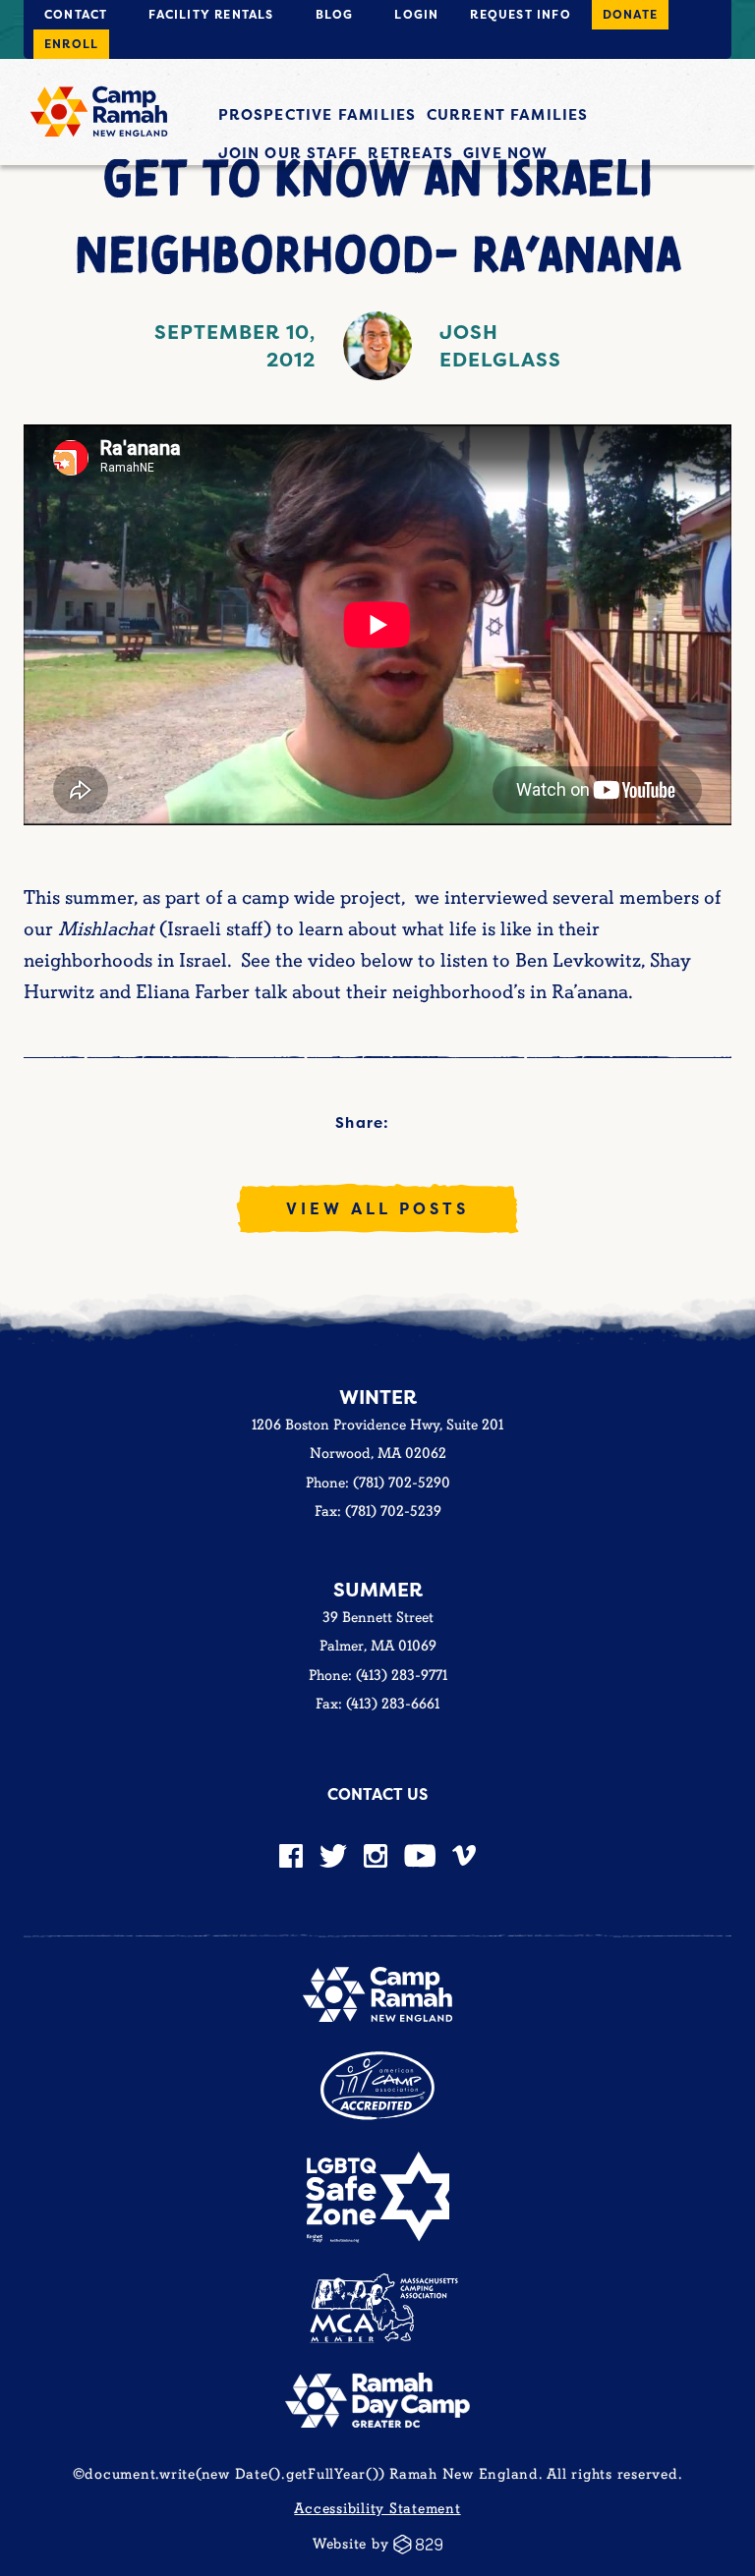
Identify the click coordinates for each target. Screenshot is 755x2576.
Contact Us (377, 1794)
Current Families (508, 114)
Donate (630, 14)
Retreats (410, 153)
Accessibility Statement (377, 2509)
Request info (520, 14)
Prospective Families (318, 114)
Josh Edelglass (500, 345)
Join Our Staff (289, 153)
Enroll (71, 44)
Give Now (506, 153)
